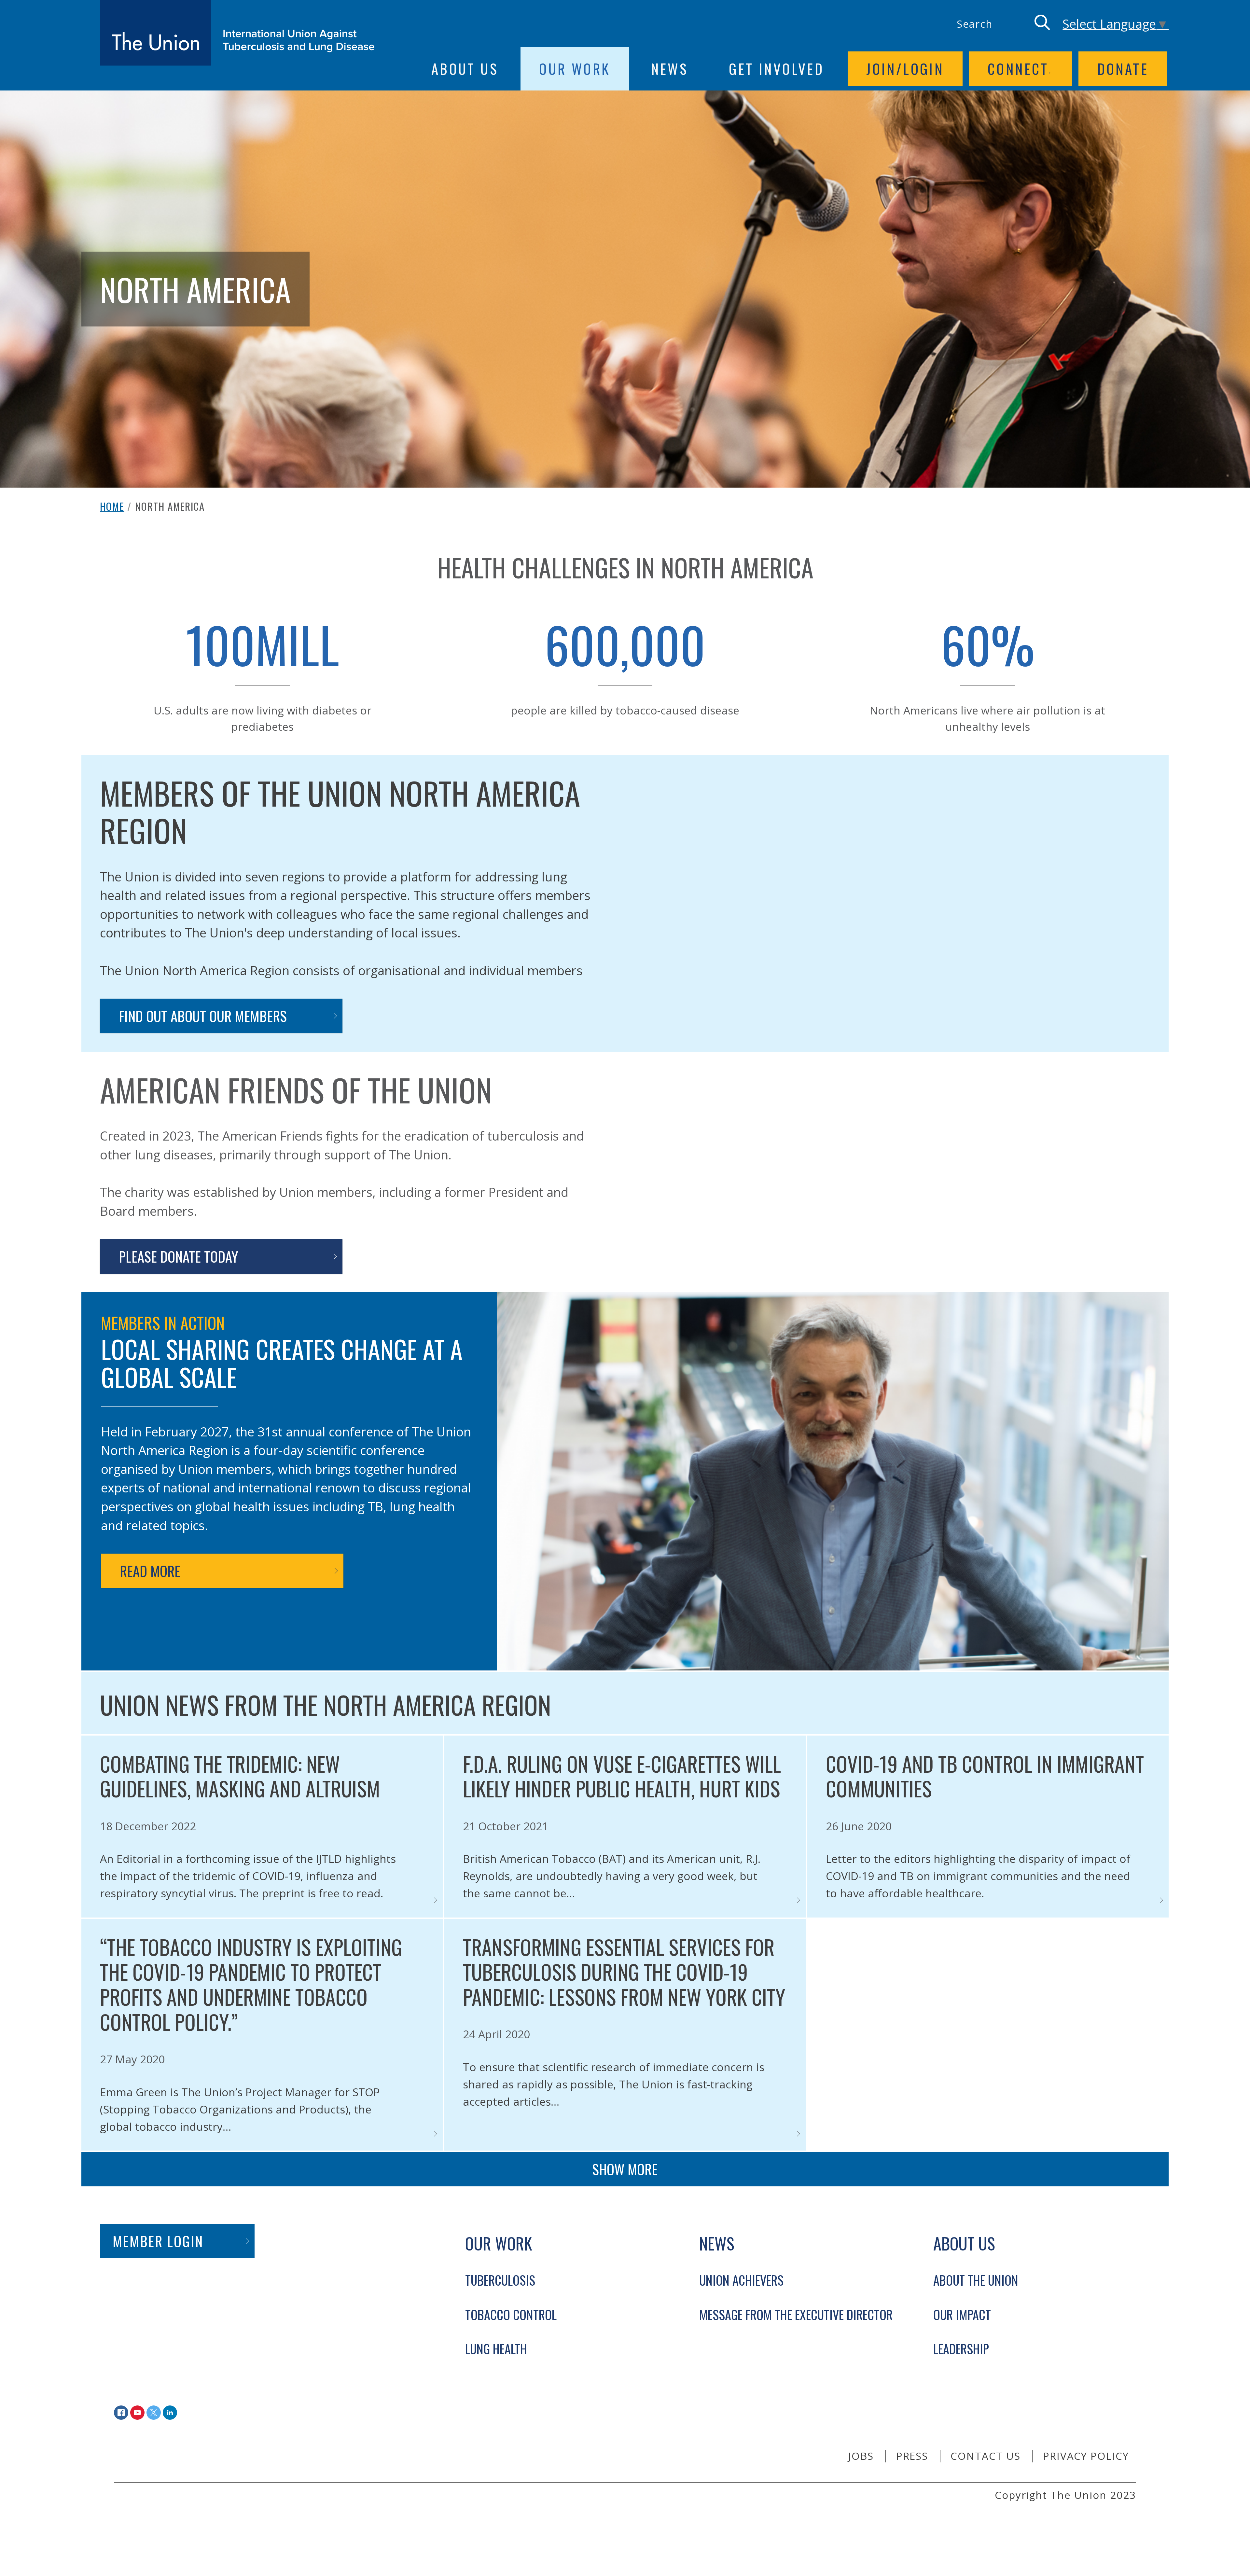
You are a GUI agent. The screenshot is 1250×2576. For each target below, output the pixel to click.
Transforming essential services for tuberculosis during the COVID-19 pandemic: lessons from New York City (624, 1972)
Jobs (861, 2456)
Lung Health (496, 2349)
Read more (150, 1571)
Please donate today (179, 1256)
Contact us (986, 2456)
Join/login (905, 68)
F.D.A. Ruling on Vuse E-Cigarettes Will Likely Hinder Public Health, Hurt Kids (622, 1776)
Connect (1018, 68)
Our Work (575, 68)
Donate (1123, 68)
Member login (158, 2241)
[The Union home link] (237, 33)
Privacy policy (1086, 2456)
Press (912, 2456)
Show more (625, 2169)
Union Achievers (741, 2280)
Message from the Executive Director (796, 2314)
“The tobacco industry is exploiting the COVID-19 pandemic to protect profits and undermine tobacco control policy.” (251, 1984)
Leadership (961, 2349)
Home (112, 506)
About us (465, 68)
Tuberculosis (500, 2280)
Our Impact (962, 2314)
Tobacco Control (511, 2314)
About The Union (976, 2280)
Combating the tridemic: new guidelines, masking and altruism (240, 1776)
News (670, 68)
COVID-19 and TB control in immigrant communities (985, 1776)
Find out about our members (203, 1016)
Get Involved (776, 68)
